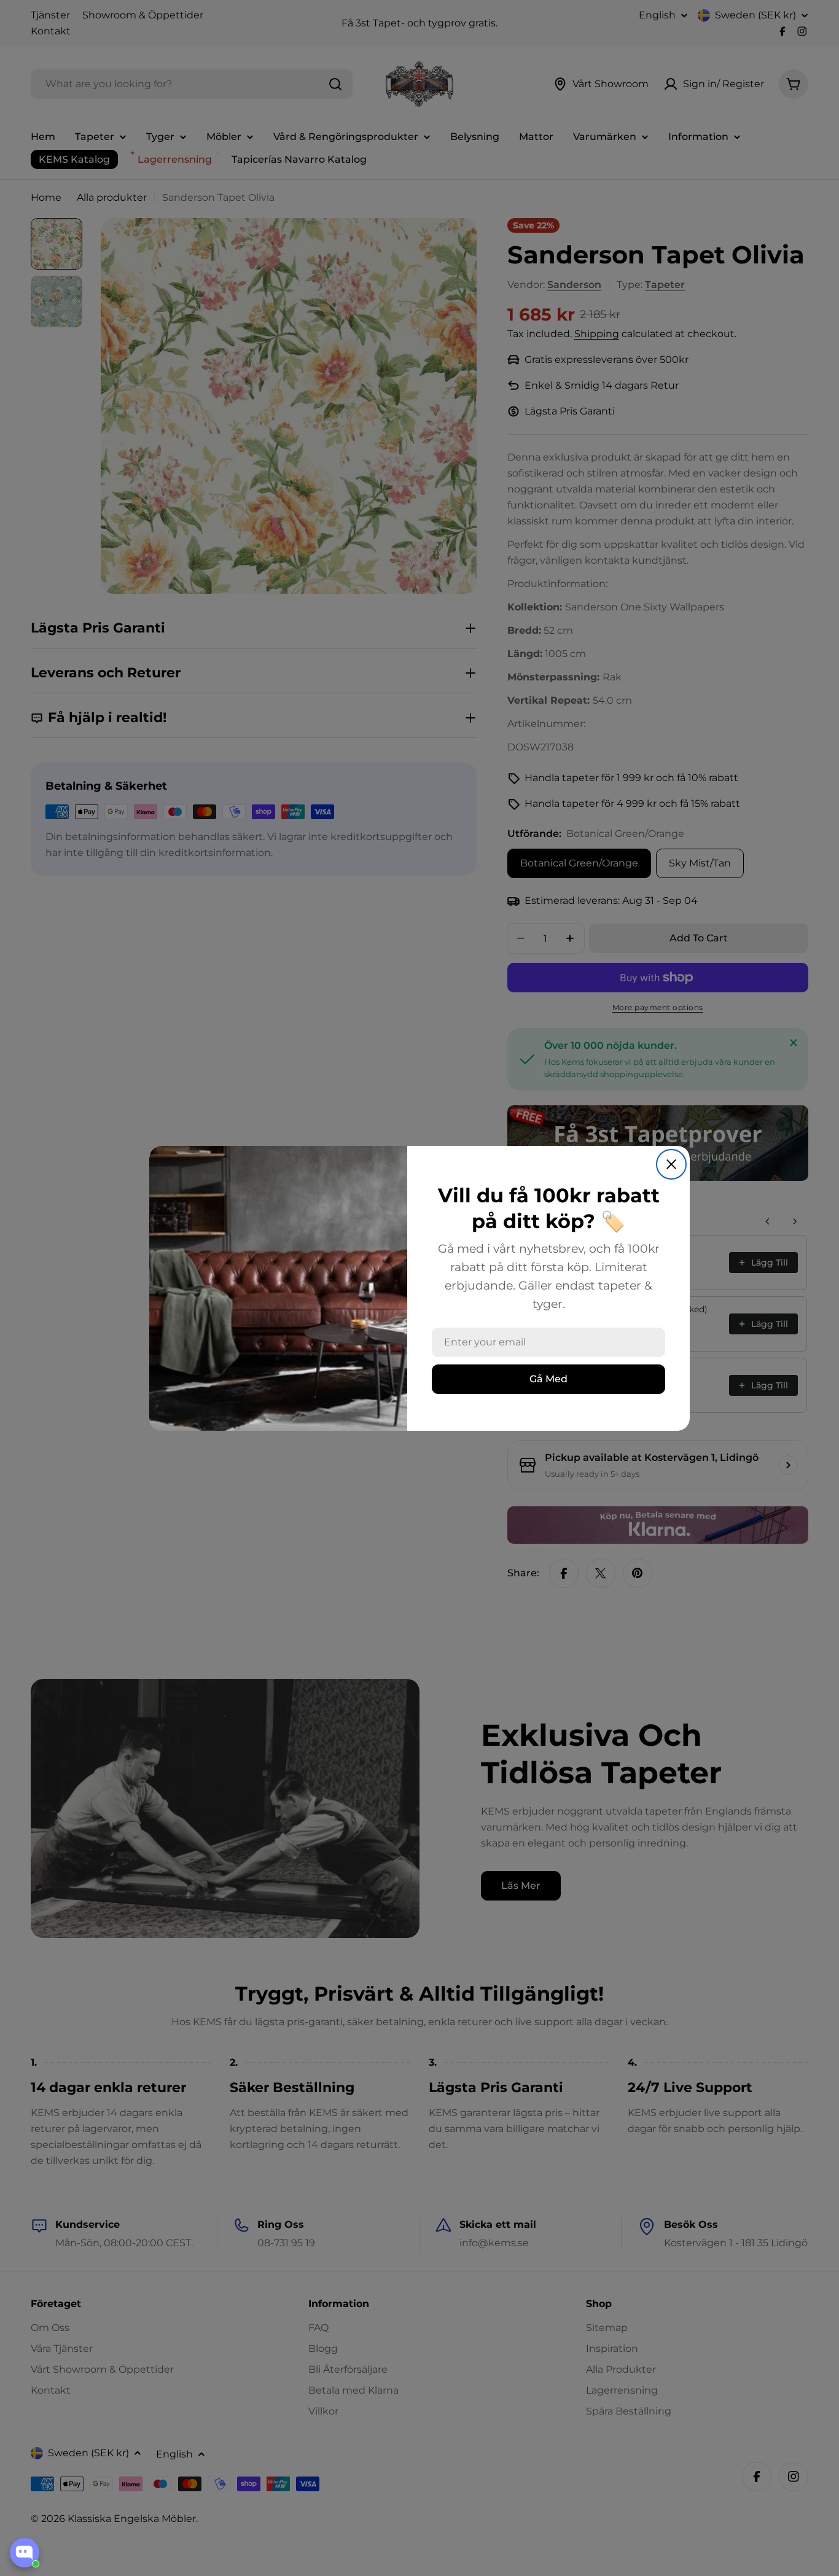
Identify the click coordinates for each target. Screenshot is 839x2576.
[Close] (671, 1164)
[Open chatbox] (25, 2553)
